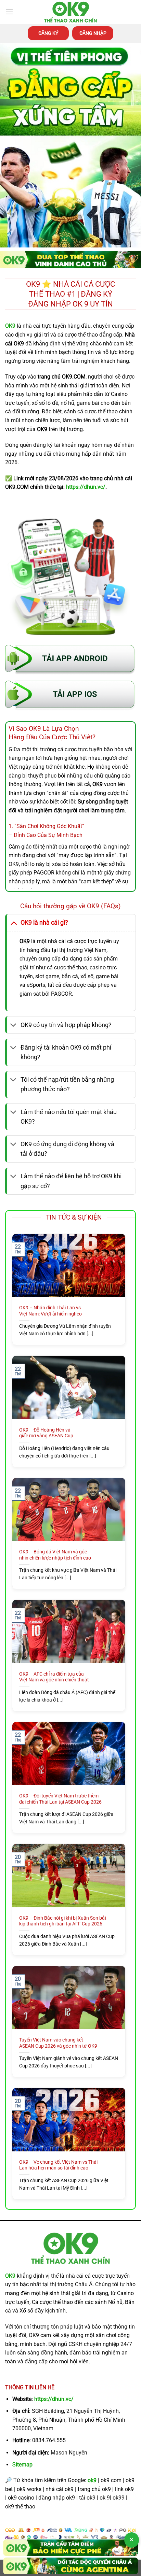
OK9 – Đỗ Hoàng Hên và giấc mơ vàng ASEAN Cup (46, 1433)
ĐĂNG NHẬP (93, 33)
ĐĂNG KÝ (48, 33)
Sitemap (22, 2465)
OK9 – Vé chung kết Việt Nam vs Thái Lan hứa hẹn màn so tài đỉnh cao (58, 2165)
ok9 (92, 2480)
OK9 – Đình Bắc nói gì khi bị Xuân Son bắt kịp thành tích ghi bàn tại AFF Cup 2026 (63, 1921)
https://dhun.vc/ (54, 2399)
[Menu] (9, 12)
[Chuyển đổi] (14, 922)
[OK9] (70, 12)
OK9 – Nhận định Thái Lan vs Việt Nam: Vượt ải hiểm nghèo (50, 1311)
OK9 (10, 2276)
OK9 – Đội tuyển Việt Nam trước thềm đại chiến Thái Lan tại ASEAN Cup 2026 (60, 1799)
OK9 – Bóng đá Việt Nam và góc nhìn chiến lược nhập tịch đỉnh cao (55, 1555)
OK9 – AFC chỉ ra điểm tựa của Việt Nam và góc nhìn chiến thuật (54, 1677)
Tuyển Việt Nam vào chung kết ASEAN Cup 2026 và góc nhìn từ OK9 (58, 2043)
